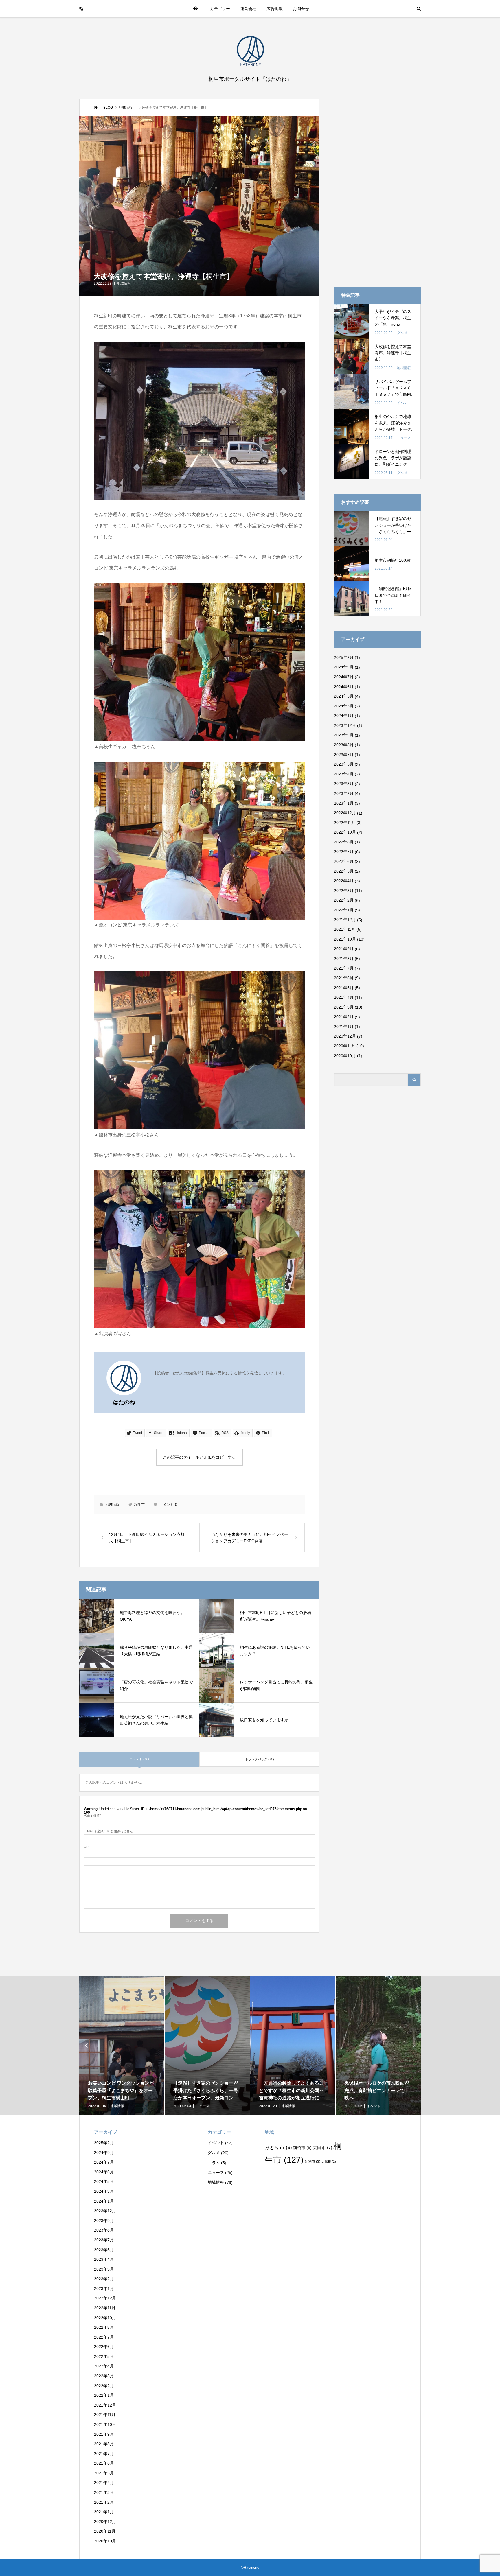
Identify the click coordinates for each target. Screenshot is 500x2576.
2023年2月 (344, 793)
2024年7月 (344, 677)
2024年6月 (344, 687)
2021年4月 (344, 997)
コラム (214, 2163)
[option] (172, 2046)
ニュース (216, 2173)
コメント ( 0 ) (139, 1759)
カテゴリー (220, 9)
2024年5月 (344, 696)
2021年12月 (345, 920)
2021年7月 (344, 968)
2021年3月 (344, 1007)
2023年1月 (344, 803)
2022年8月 (344, 842)
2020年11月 (345, 1046)
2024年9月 (344, 667)
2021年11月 (345, 929)
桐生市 (139, 1505)
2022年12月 (345, 813)
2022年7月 (344, 852)
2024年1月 (344, 716)
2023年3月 (344, 784)
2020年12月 (345, 1036)
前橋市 (302, 2148)
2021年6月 (344, 978)
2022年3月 (344, 891)
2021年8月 (344, 959)
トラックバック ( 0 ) (260, 1759)
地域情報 (124, 283)
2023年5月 (344, 764)
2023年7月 (344, 755)
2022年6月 (344, 861)
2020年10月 (345, 1056)
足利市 (312, 2162)
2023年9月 (344, 735)
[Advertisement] (377, 185)
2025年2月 (344, 657)
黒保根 (329, 2162)
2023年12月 (345, 725)
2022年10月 (345, 832)
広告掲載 (275, 9)
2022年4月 (344, 881)
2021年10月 (345, 939)
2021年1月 (344, 1027)
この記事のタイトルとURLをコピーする (199, 1457)
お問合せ (301, 9)
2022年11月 (345, 823)
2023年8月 (344, 745)
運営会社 (248, 9)
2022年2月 (344, 900)
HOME (195, 9)
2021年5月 (344, 988)
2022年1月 (344, 910)
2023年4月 (344, 774)
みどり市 (278, 2147)
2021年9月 (344, 949)
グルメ (214, 2153)
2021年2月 (344, 1017)
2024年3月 (344, 706)
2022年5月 (344, 871)
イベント (216, 2143)
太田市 (322, 2147)
